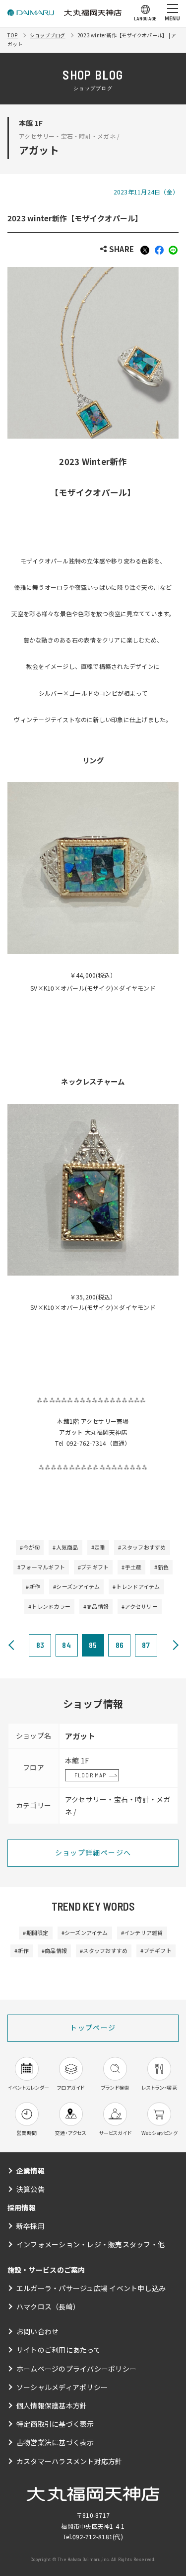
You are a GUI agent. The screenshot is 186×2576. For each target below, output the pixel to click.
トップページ (93, 2027)
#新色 (161, 1567)
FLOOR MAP (91, 1775)
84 (66, 1645)
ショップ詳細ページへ (93, 1852)
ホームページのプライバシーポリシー (76, 2369)
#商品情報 (96, 1606)
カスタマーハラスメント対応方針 (69, 2461)
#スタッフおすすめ (142, 1547)
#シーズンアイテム (76, 1586)
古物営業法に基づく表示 (55, 2442)
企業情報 (31, 2171)
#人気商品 (65, 1547)
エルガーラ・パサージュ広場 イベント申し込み (91, 2288)
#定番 (98, 1547)
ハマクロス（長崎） (48, 2306)
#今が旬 (30, 1547)
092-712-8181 (93, 2536)
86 (120, 1645)
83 (40, 1645)
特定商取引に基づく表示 (55, 2424)
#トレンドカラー (49, 1606)
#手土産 (131, 1567)
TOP (13, 35)
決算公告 (31, 2189)
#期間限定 (35, 1932)
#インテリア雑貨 (142, 1932)
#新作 (33, 1586)
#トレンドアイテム (136, 1586)
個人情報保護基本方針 (52, 2405)
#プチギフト (93, 1567)
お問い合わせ (37, 2331)
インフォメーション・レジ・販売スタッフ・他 (91, 2244)
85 (93, 1645)
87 (146, 1645)
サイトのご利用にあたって (59, 2350)
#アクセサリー (140, 1606)
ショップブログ (48, 35)
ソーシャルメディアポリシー (62, 2387)
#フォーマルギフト (41, 1567)
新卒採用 (31, 2226)
